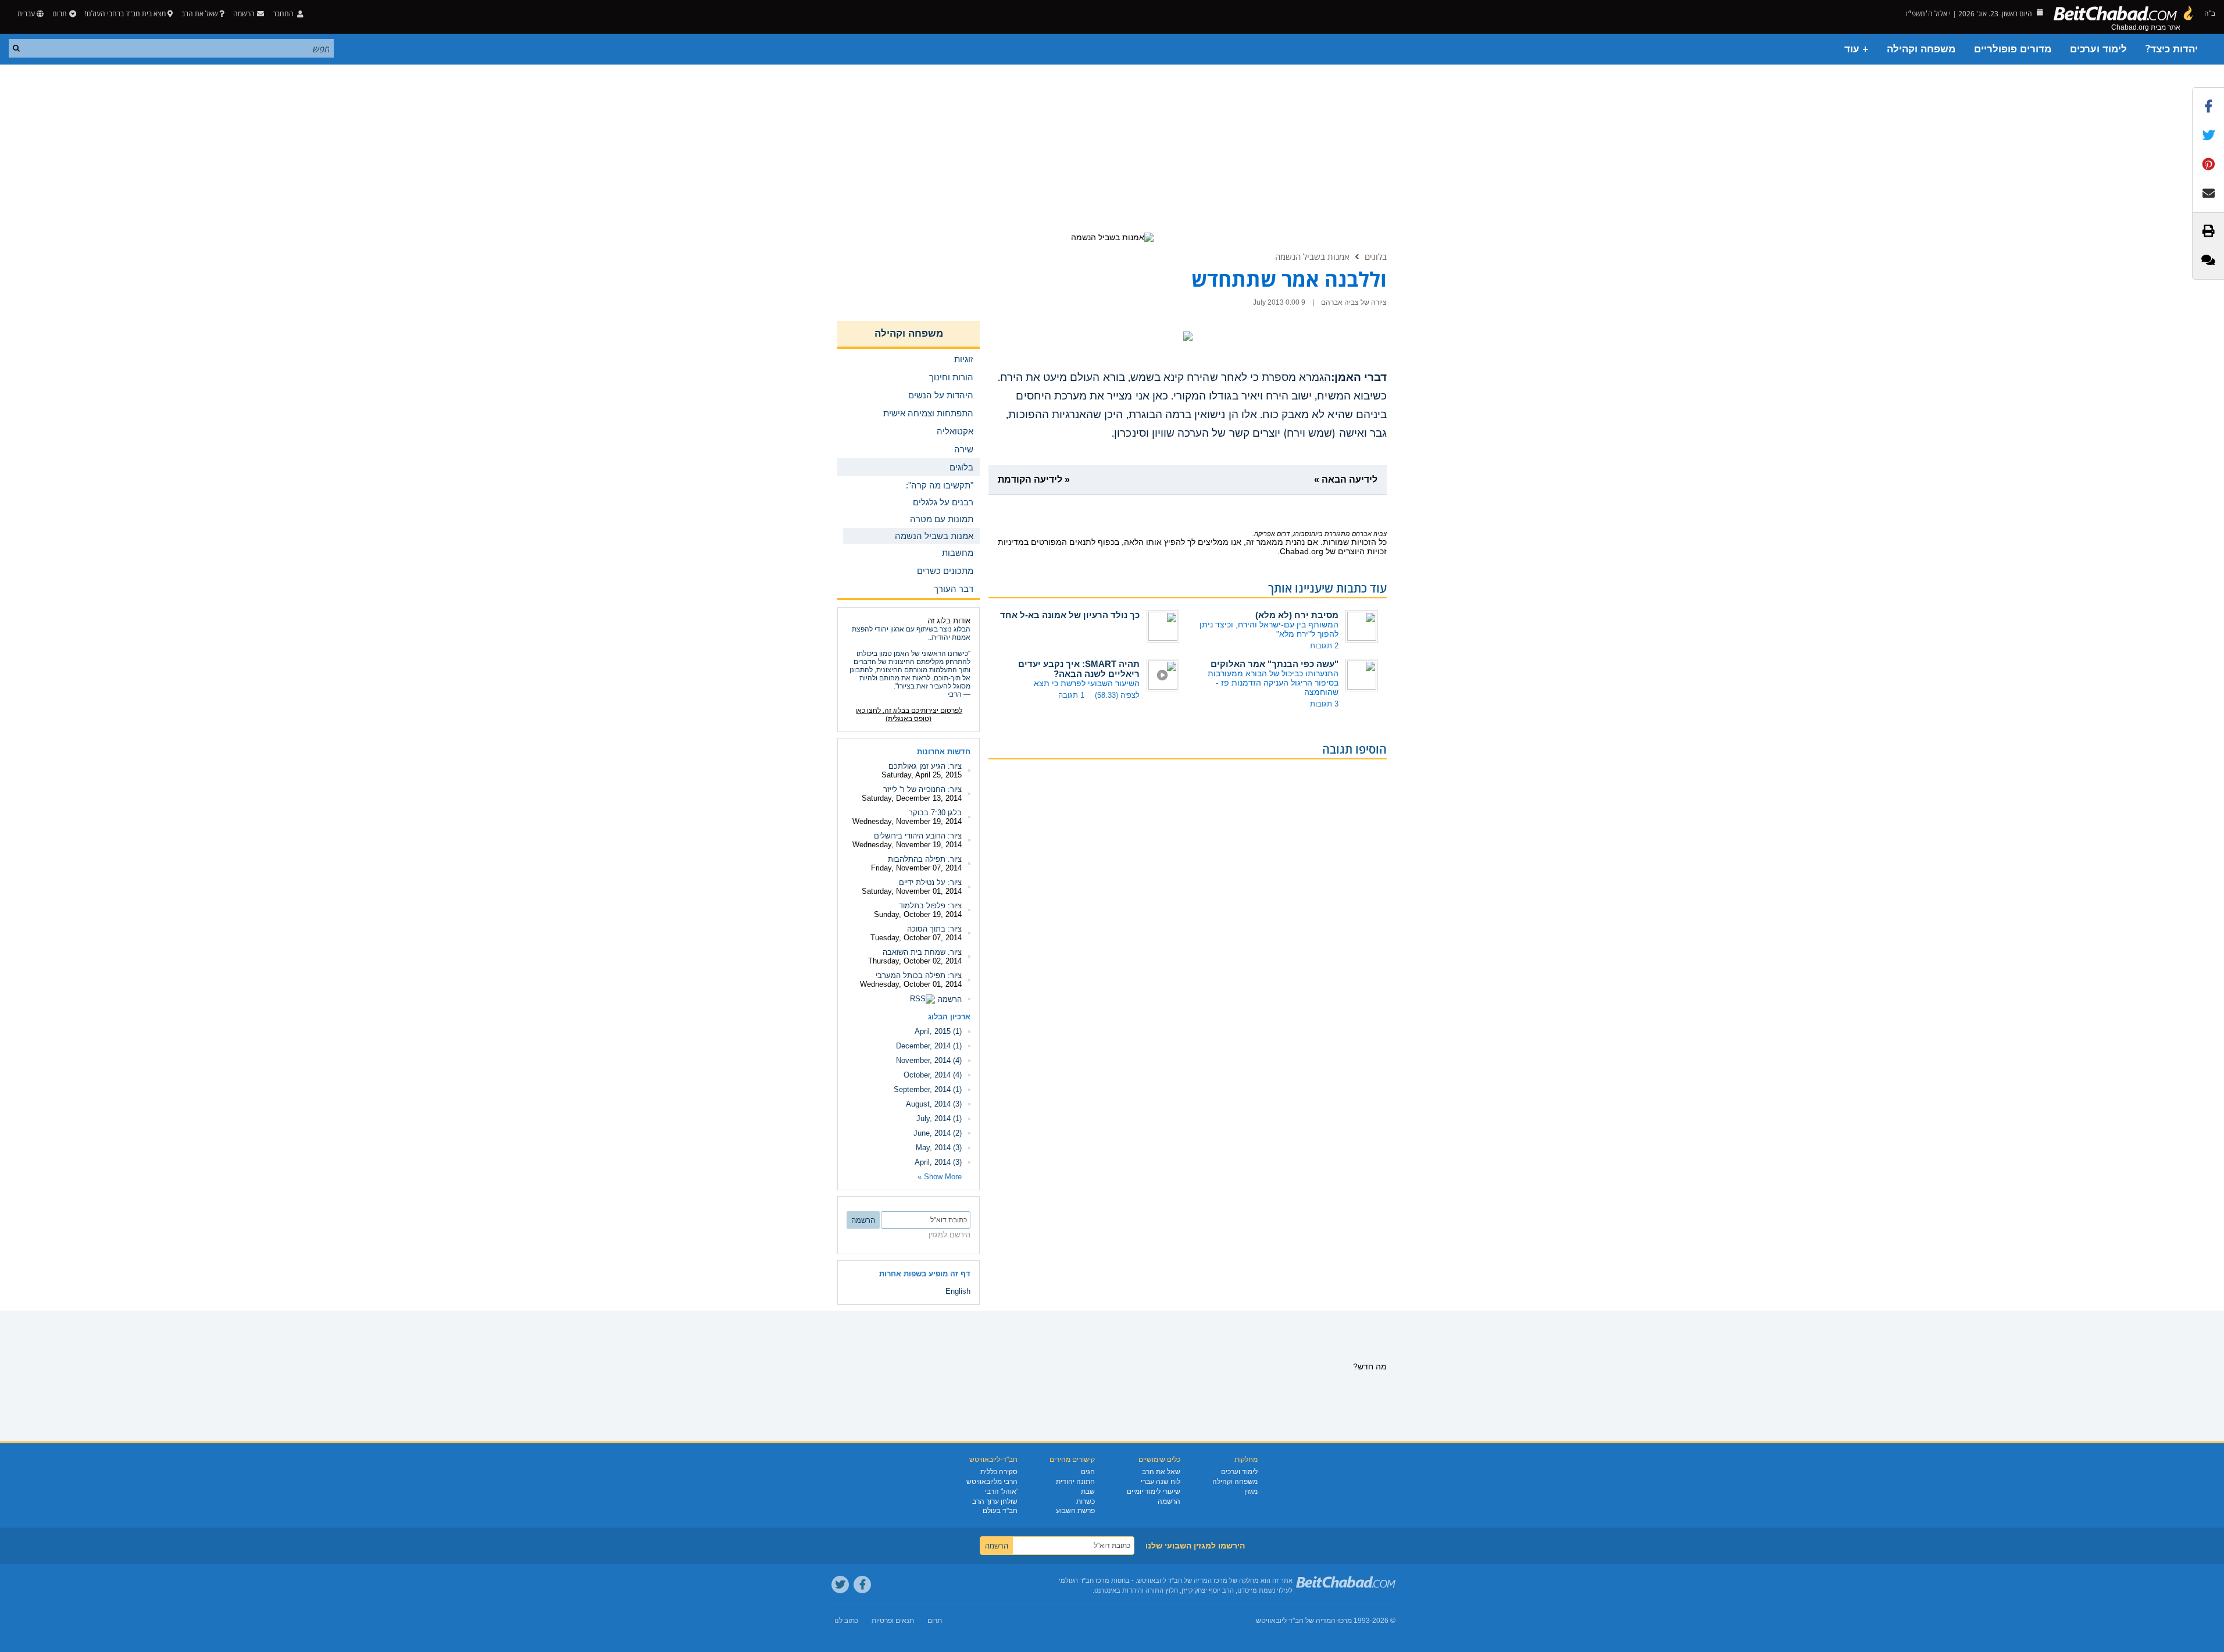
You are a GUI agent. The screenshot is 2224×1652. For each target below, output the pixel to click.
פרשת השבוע (1075, 1511)
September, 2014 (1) (928, 1089)
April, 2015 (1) (938, 1031)
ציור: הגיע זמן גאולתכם (925, 766)
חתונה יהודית (1075, 1482)
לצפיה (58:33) (1117, 695)
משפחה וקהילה (1921, 49)
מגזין (1251, 1492)
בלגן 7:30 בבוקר (935, 813)
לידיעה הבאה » (1346, 479)
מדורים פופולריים (2013, 49)
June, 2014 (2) (938, 1133)
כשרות (1086, 1501)
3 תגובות (1324, 704)
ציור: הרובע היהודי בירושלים (918, 836)
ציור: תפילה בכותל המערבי (919, 975)
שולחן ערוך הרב (995, 1501)
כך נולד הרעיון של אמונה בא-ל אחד (1070, 615)
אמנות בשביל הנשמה (1312, 256)
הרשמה (950, 999)
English (958, 1291)
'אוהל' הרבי (1001, 1492)
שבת (1088, 1492)
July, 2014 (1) (939, 1118)
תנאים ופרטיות (893, 1621)
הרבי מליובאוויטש (992, 1482)
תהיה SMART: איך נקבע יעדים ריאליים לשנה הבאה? (1079, 669)
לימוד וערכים (2098, 49)
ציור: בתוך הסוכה (934, 929)
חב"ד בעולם (1000, 1511)
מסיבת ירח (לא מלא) (1297, 615)
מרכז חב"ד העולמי (1084, 1580)
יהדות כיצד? (2172, 49)
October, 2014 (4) (933, 1075)
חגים (1088, 1472)
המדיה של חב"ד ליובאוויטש (1296, 1621)
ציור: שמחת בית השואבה (922, 952)
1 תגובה (1071, 695)
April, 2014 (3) (938, 1162)
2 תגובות (1324, 646)
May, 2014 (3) (939, 1148)
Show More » (940, 1177)
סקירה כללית (999, 1472)
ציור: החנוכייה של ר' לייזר (922, 789)
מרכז (1345, 1621)
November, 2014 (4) (929, 1060)
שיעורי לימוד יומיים (1154, 1492)
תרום (60, 14)
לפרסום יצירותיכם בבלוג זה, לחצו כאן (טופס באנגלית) (909, 715)
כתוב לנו (846, 1621)
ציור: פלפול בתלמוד (930, 906)
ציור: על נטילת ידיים (930, 882)
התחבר (284, 14)
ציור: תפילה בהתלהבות (925, 859)
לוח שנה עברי (1161, 1482)
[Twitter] (840, 1585)
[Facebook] (862, 1585)
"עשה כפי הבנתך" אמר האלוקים (1275, 664)
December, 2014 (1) (929, 1046)
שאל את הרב (199, 14)
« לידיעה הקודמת (1034, 479)
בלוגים (1376, 256)
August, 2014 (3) (934, 1104)
